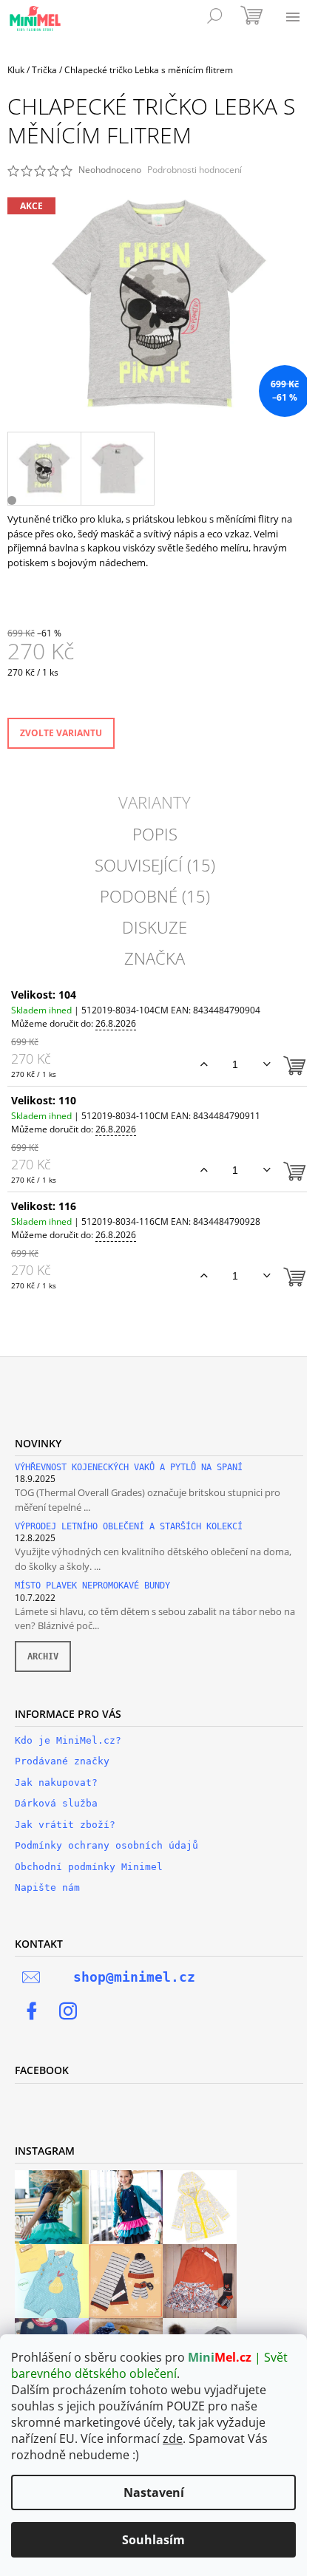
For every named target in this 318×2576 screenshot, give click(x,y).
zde (173, 2439)
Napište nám (47, 1887)
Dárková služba (56, 1803)
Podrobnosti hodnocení (194, 170)
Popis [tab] (155, 834)
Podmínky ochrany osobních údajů (106, 1845)
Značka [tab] (155, 958)
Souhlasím (153, 2540)
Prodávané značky (62, 1761)
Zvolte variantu (61, 733)
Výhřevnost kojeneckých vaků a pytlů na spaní (129, 1468)
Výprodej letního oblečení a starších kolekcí (129, 1527)
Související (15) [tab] (155, 865)
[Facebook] (32, 2011)
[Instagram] (68, 2011)
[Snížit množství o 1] (267, 1064)
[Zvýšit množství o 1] (204, 1064)
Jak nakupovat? (56, 1783)
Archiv (43, 1656)
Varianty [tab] (155, 802)
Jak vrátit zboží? (65, 1825)
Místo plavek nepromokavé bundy (92, 1586)
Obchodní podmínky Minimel (89, 1867)
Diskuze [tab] (155, 927)
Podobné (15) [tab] (155, 896)
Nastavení (154, 2492)
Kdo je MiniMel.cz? (68, 1740)
